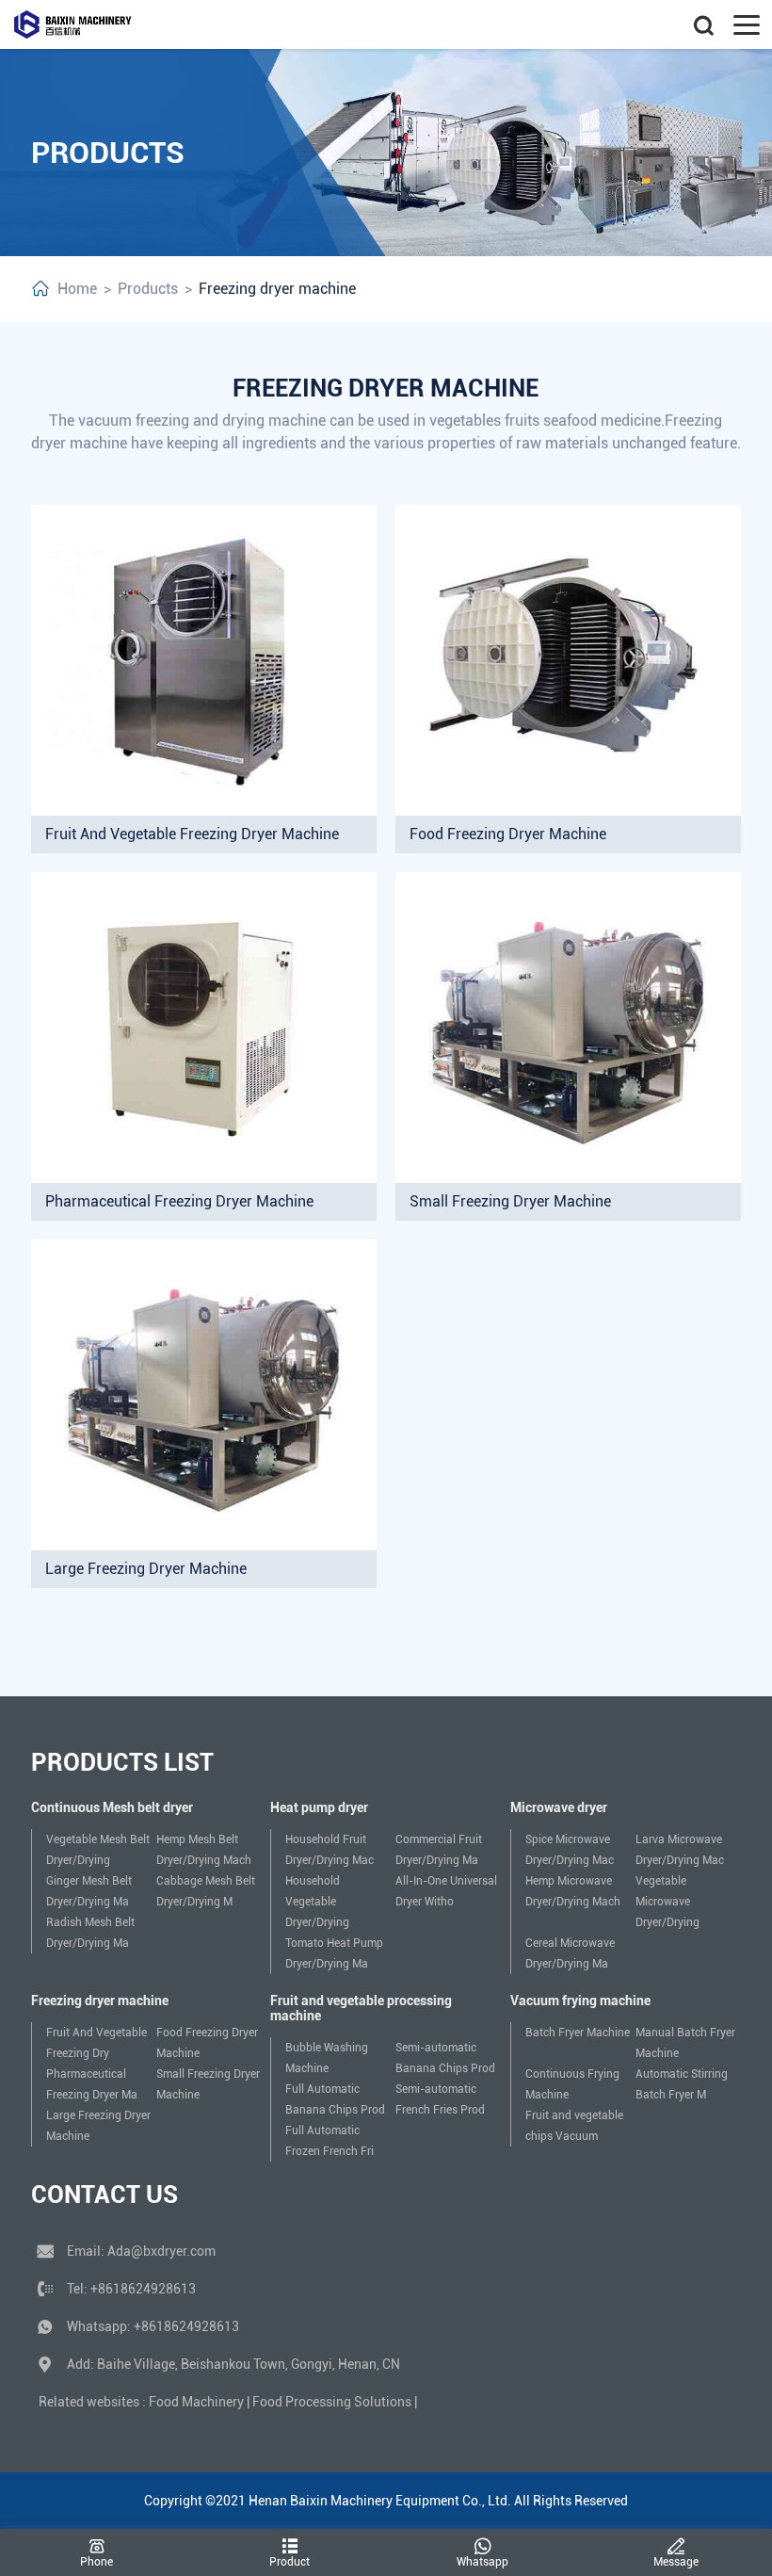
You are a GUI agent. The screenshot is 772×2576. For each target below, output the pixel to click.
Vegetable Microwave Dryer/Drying (667, 1902)
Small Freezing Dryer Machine (208, 2084)
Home (77, 289)
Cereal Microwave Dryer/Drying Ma (570, 1953)
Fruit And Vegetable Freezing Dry (96, 2043)
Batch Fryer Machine (578, 2033)
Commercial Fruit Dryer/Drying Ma (439, 1850)
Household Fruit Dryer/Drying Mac (330, 1850)
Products (148, 289)
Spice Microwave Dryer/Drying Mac (570, 1850)
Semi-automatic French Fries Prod (440, 2099)
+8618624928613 (143, 2289)
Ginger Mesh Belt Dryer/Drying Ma (89, 1891)
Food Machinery (196, 2402)
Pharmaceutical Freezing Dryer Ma (92, 2084)
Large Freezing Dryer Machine (98, 2126)
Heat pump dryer (319, 1807)
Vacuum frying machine (580, 2001)
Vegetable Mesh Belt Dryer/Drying (98, 1850)
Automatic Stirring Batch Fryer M (682, 2084)
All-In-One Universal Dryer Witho (446, 1891)
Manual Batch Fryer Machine (685, 2043)
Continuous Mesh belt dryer (112, 1807)
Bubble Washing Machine (327, 2058)
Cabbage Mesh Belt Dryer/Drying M (206, 1891)
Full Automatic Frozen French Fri (330, 2141)
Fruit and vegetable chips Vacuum (574, 2126)
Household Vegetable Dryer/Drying (317, 1902)
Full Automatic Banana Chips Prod (335, 2099)
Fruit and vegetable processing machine (361, 2008)
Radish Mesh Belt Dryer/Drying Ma (90, 1933)
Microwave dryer (559, 1807)
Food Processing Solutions (332, 2402)
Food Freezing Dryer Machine (207, 2043)
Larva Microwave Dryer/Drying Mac (680, 1850)
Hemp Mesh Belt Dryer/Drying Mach (204, 1850)
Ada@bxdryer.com (161, 2251)
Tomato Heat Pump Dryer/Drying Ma (334, 1953)
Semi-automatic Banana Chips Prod (445, 2058)
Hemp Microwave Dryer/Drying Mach (573, 1891)
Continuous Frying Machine (572, 2084)
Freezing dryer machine (277, 289)
